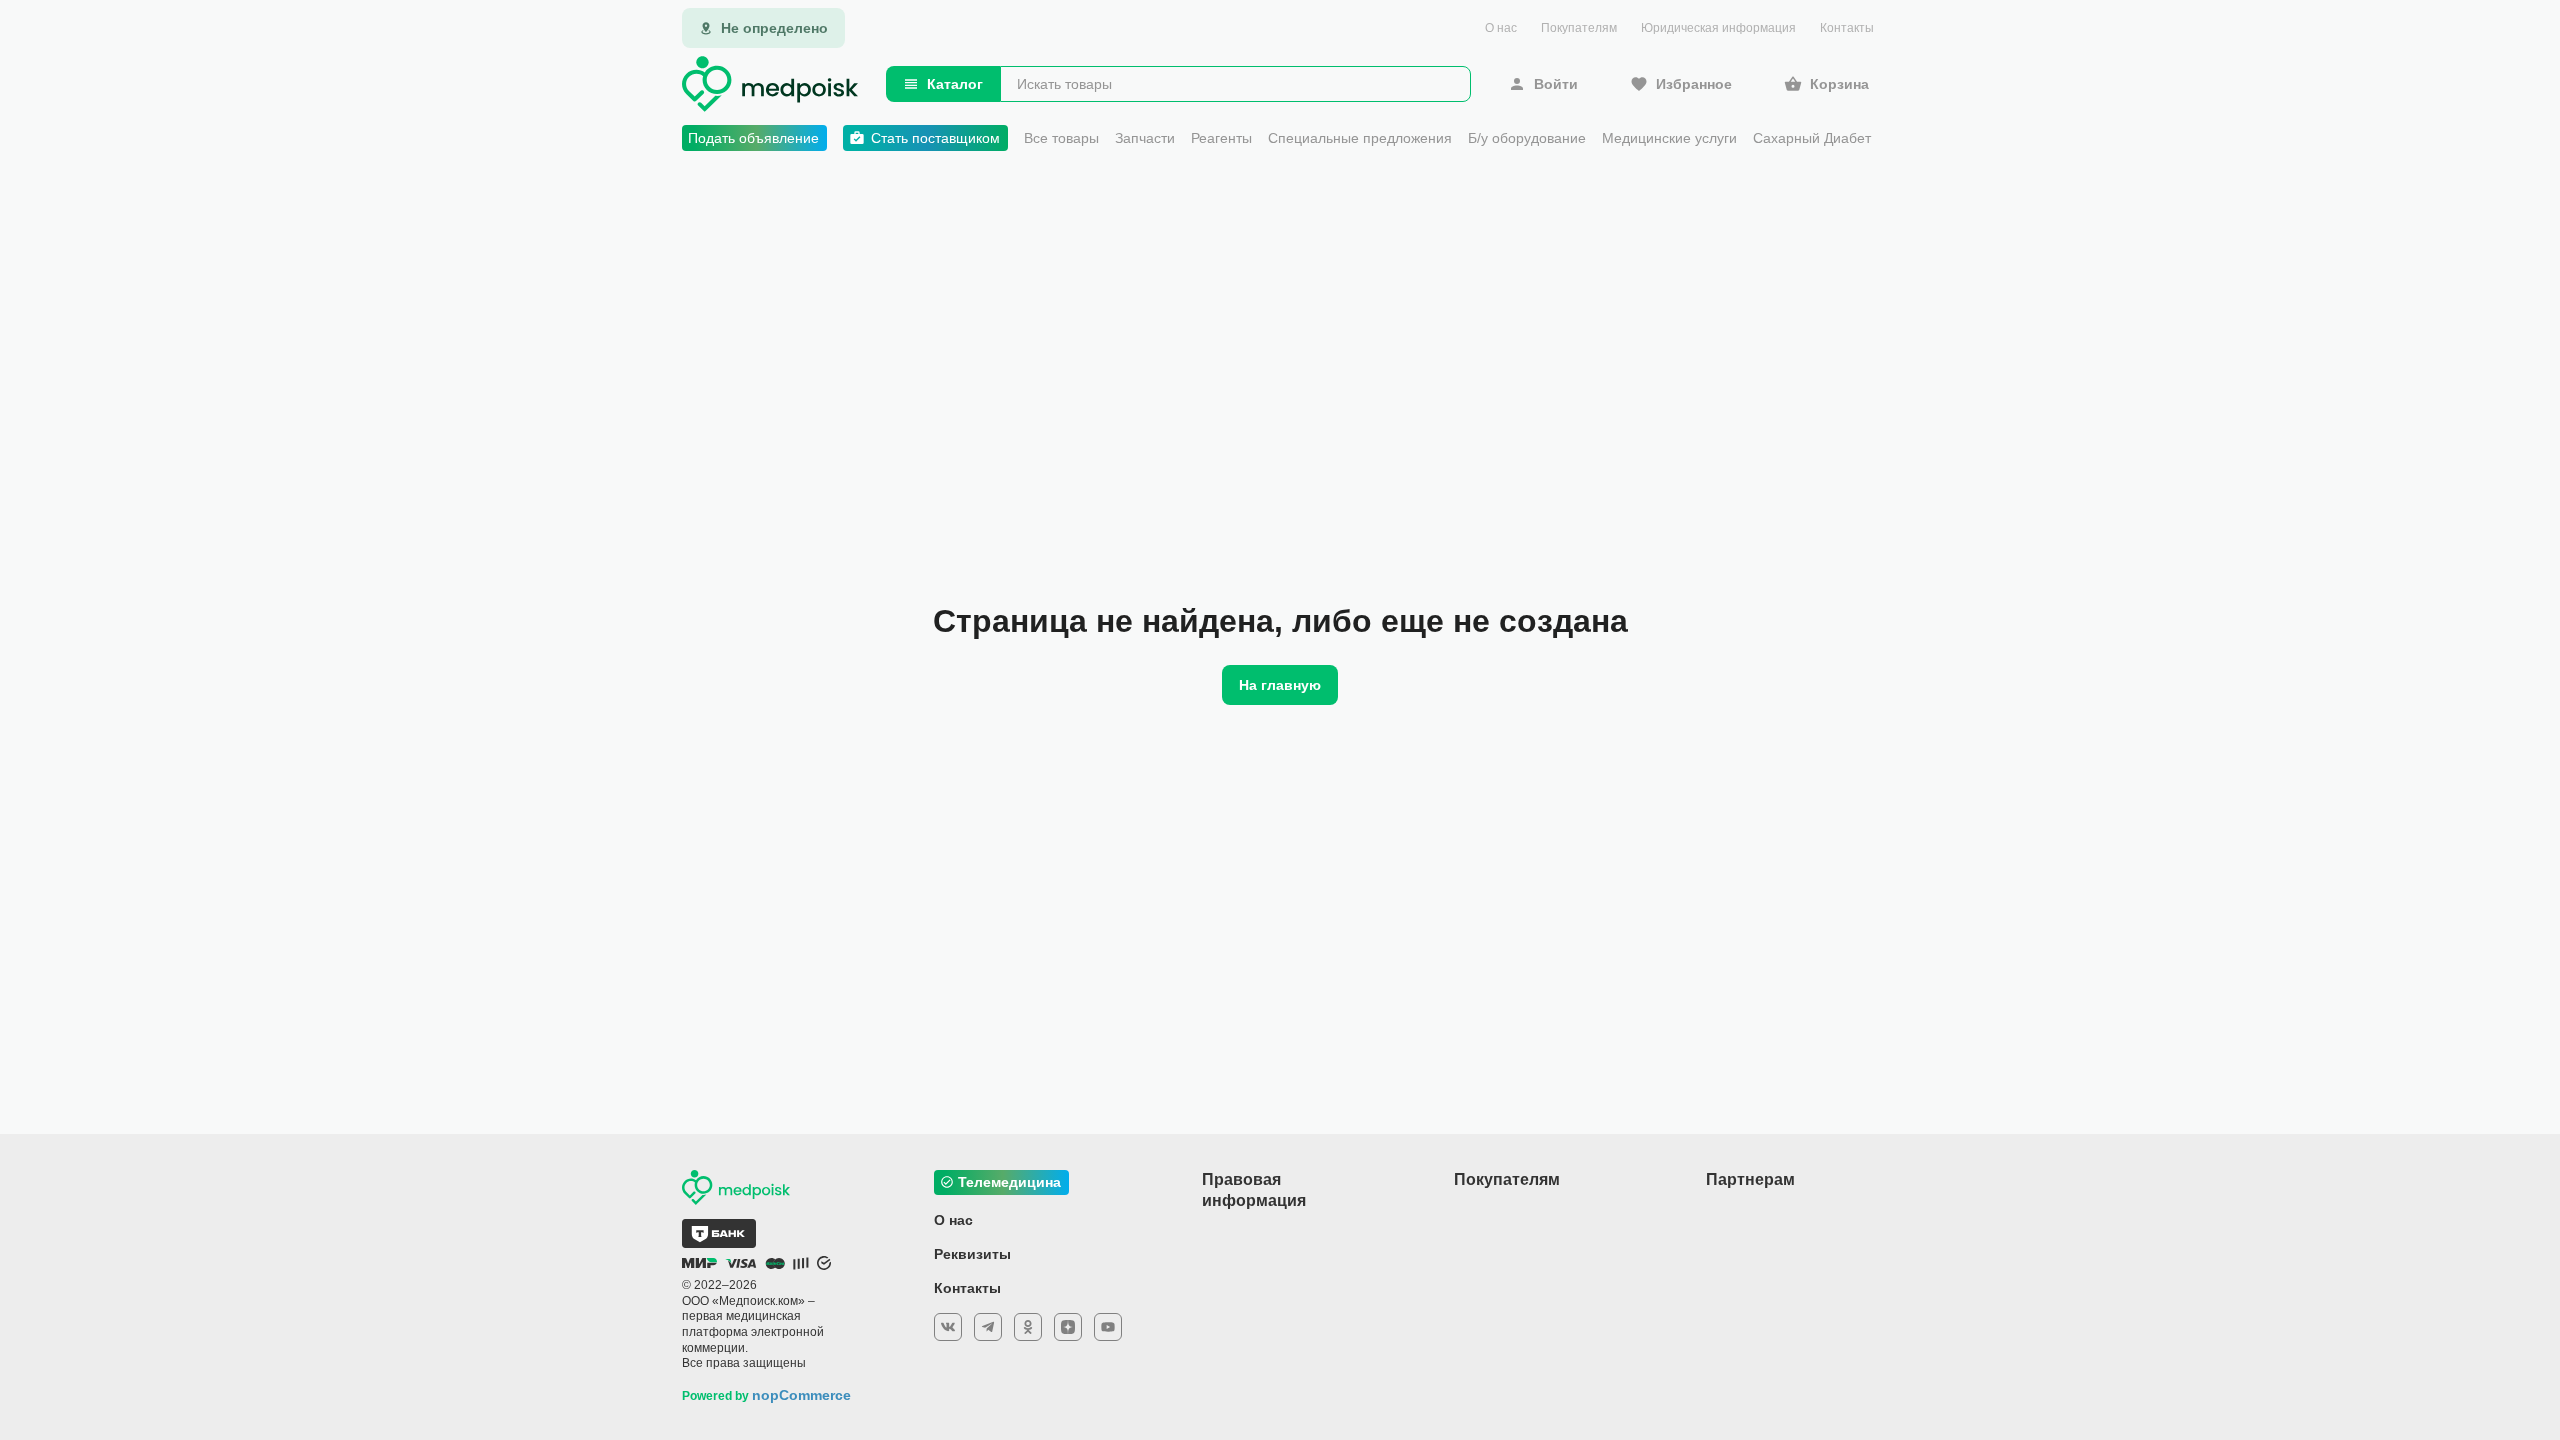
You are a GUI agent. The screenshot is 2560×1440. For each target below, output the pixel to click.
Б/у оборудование (1527, 138)
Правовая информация (1254, 1190)
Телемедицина (1009, 1182)
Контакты (1847, 28)
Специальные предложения (1360, 138)
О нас (1501, 28)
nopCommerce (801, 1395)
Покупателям (1579, 28)
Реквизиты (972, 1254)
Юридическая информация (1718, 28)
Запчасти (1145, 138)
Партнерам (1750, 1179)
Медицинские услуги (1669, 138)
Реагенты (1221, 138)
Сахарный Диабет (1812, 138)
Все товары (1061, 138)
